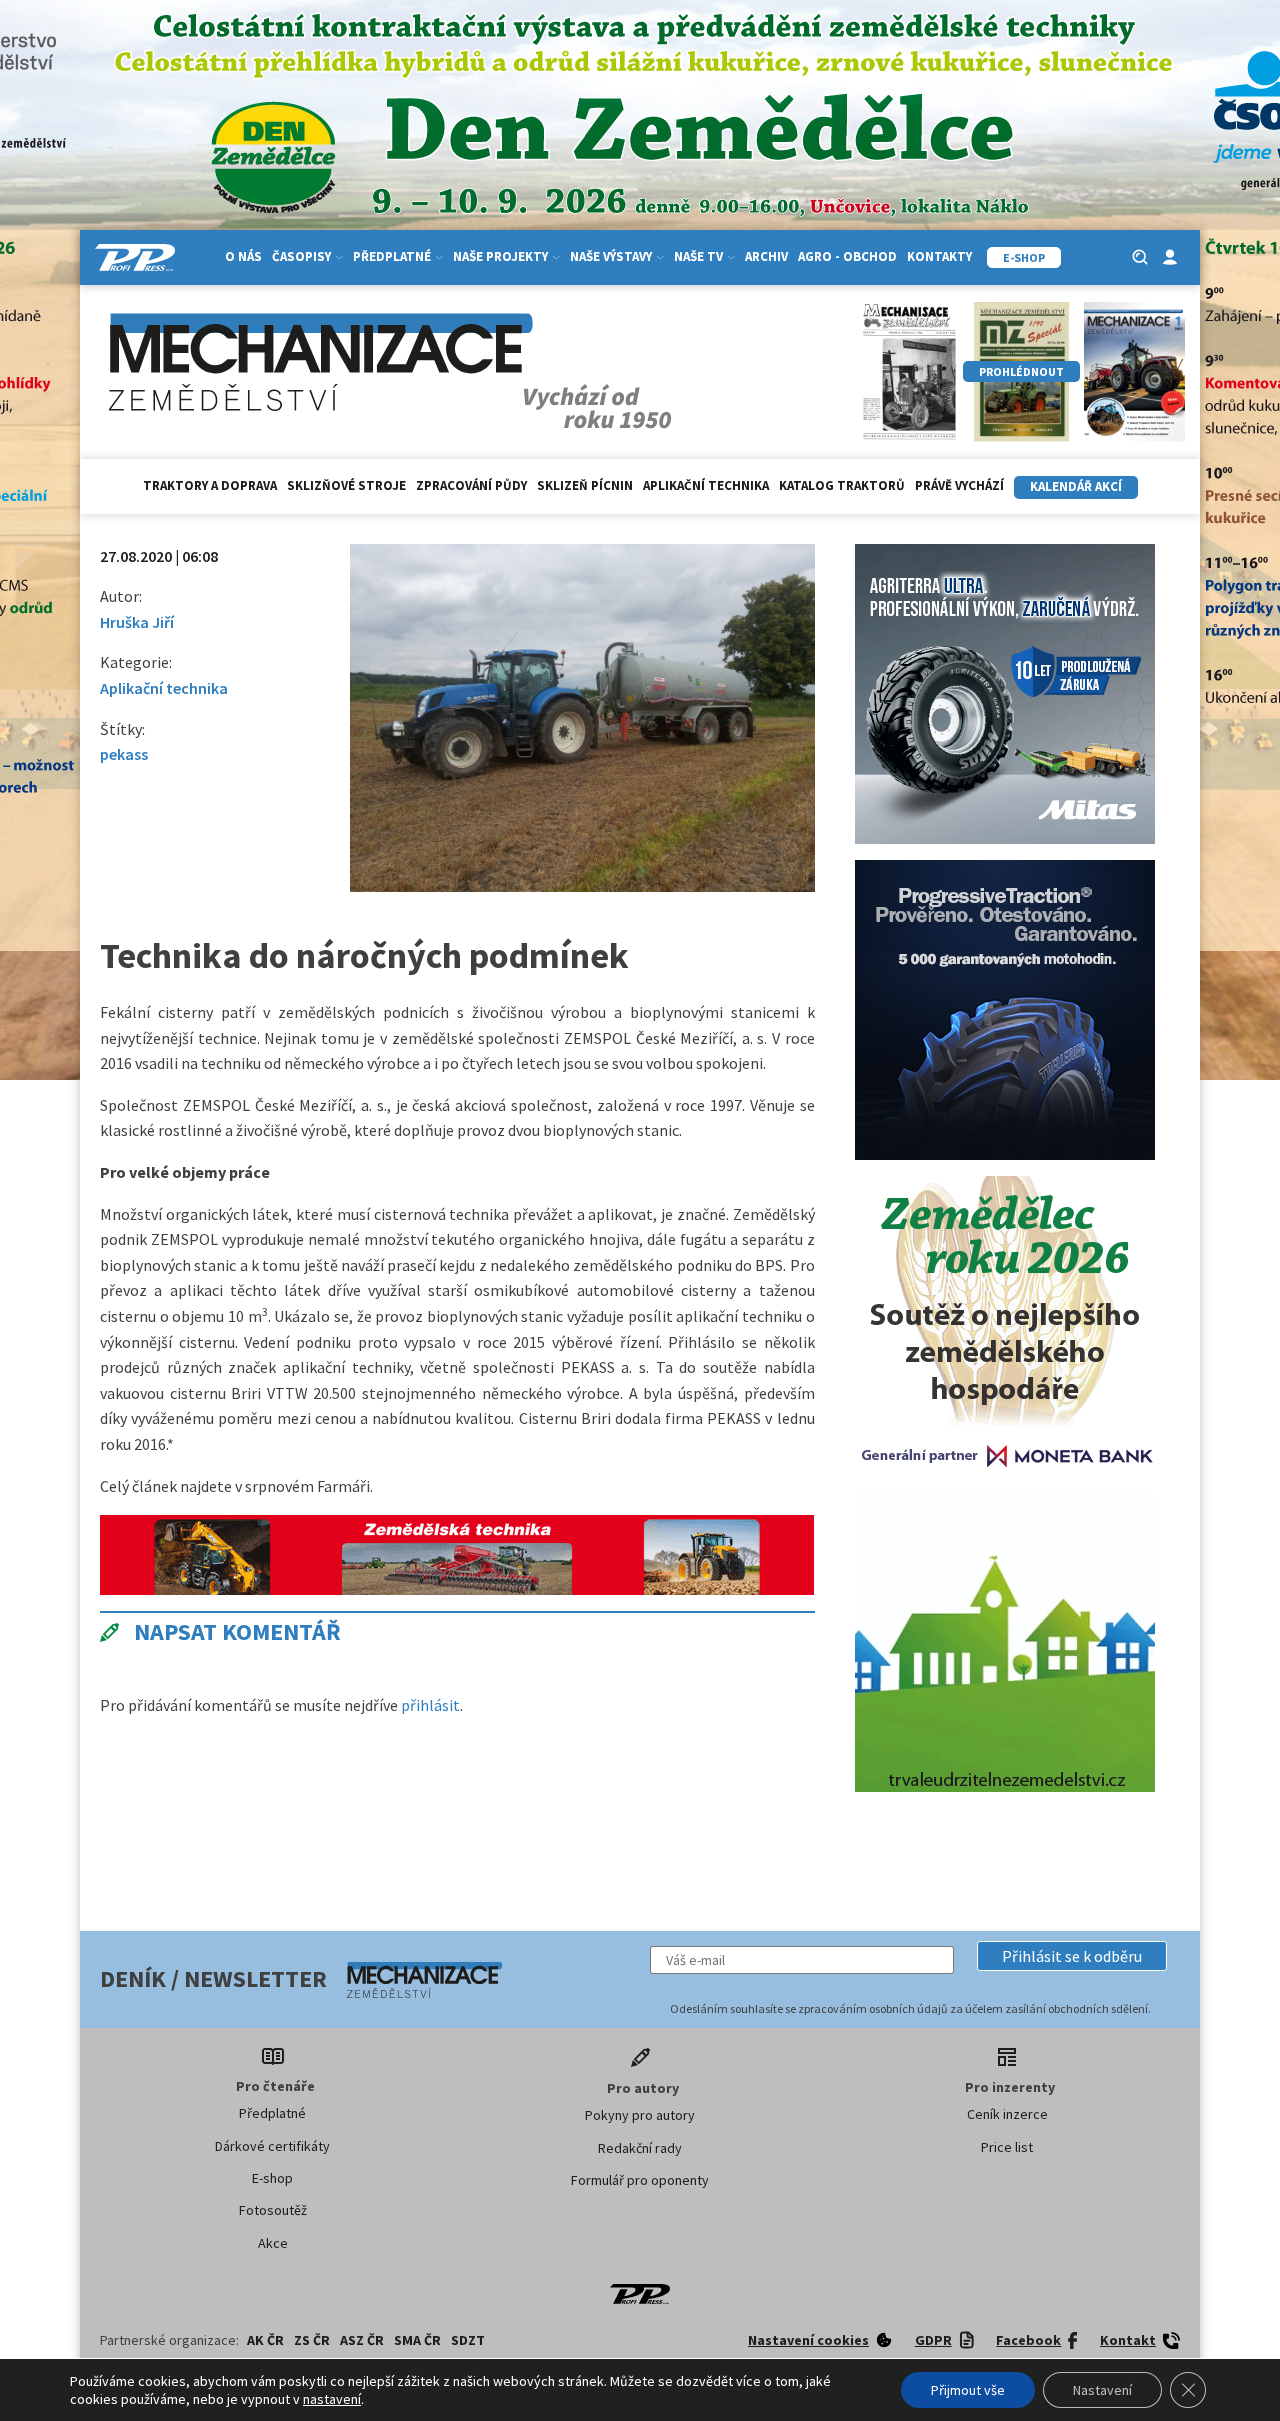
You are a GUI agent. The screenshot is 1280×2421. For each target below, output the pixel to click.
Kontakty (939, 256)
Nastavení (1102, 2390)
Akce (273, 2243)
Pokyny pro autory (640, 2115)
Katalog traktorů (842, 485)
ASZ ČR (362, 2340)
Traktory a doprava (210, 485)
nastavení (332, 2399)
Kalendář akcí (1076, 486)
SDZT (468, 2340)
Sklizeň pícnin (585, 485)
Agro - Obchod (847, 256)
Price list (1007, 2147)
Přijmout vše (968, 2390)
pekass (124, 754)
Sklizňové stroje (346, 485)
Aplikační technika (706, 485)
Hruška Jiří (137, 622)
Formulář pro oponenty (640, 2180)
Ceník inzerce (1007, 2114)
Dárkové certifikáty (272, 2146)
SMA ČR (417, 2340)
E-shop (272, 2178)
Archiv (766, 256)
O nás (243, 256)
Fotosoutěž (273, 2210)
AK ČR (265, 2340)
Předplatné (272, 2113)
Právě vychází (959, 485)
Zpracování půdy (471, 485)
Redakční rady (640, 2148)
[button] (1072, 1956)
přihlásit (430, 1705)
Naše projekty (500, 256)
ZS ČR (312, 2340)
